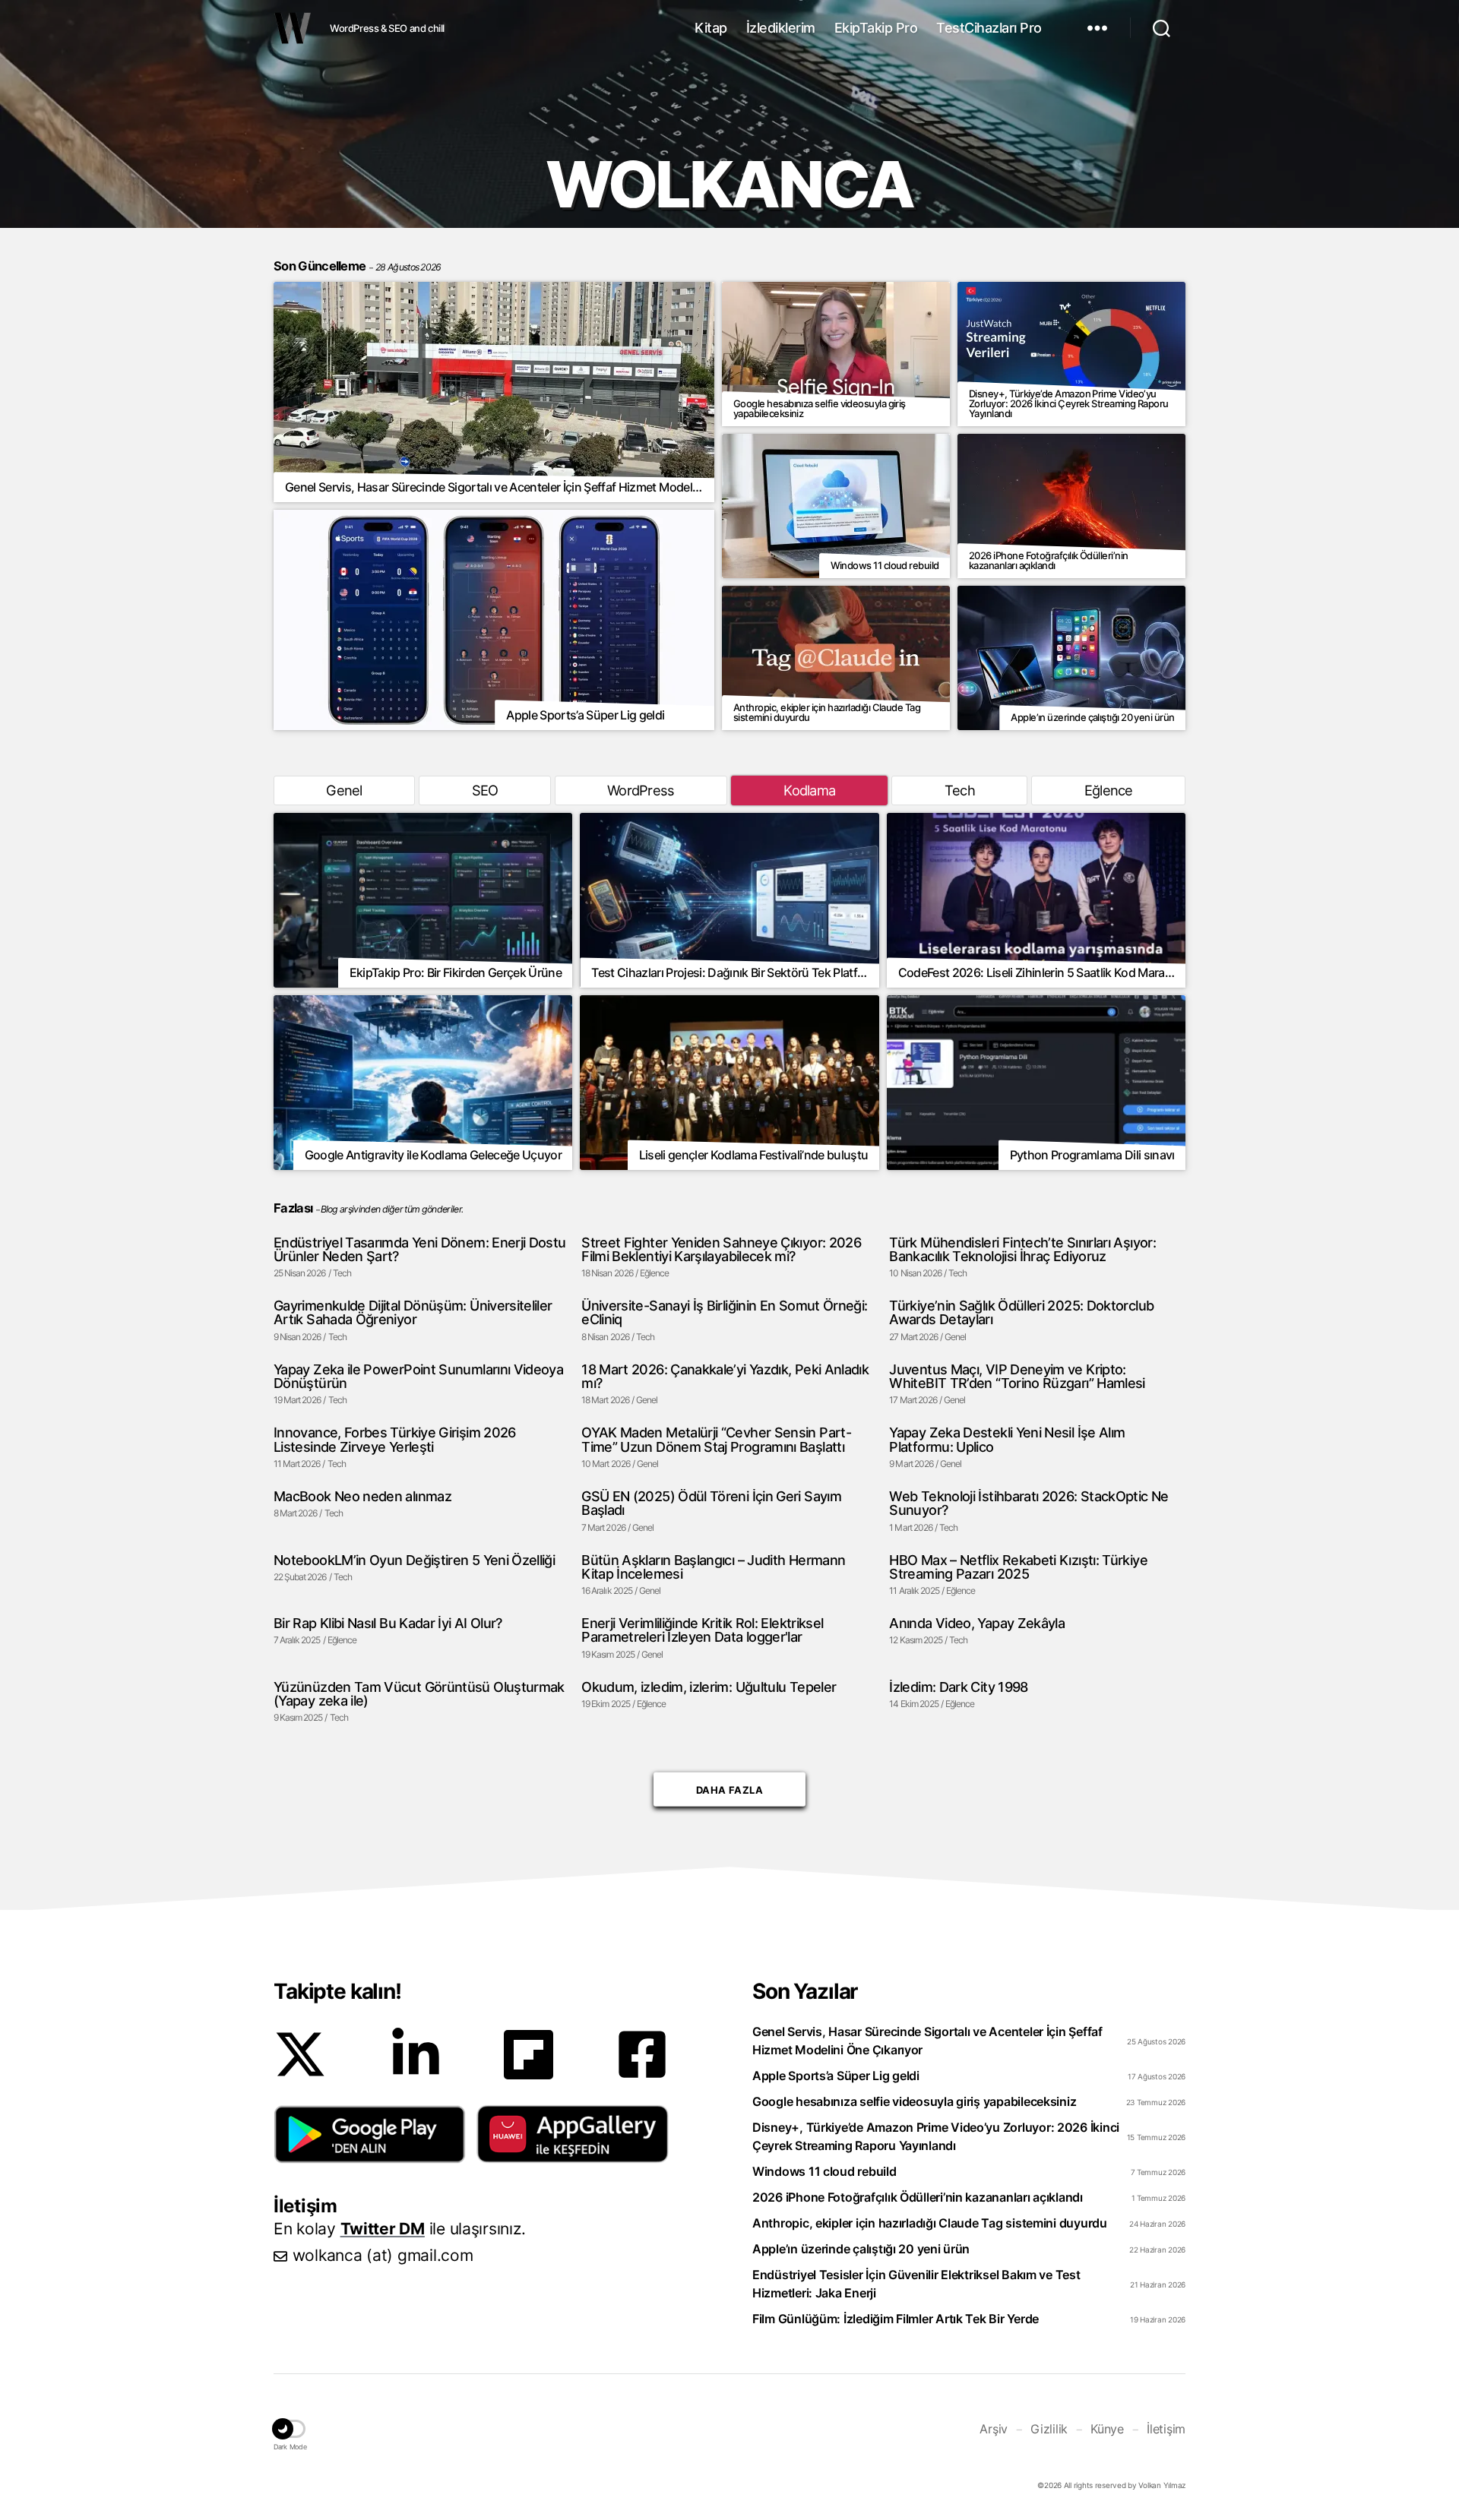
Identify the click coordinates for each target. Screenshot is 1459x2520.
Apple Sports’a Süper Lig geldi (836, 2076)
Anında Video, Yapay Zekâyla (977, 1623)
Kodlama (809, 790)
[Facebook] (642, 2054)
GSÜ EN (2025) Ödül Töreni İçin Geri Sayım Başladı (711, 1503)
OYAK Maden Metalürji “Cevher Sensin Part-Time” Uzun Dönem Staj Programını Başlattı (716, 1439)
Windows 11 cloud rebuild (824, 2171)
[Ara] (1162, 28)
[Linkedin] (416, 2054)
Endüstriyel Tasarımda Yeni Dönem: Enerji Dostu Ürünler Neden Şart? (420, 1249)
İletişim (1166, 2429)
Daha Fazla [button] (729, 1786)
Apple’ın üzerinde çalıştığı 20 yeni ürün (861, 2249)
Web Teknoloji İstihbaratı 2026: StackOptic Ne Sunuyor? (1029, 1503)
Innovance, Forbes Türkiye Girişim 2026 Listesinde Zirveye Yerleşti (395, 1439)
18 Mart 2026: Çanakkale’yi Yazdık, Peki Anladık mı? (725, 1376)
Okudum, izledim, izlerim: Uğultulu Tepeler (709, 1687)
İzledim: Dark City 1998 (958, 1687)
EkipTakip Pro (876, 28)
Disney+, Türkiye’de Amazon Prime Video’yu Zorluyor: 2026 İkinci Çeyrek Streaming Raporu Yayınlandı (936, 2136)
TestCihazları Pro (989, 28)
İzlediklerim (781, 28)
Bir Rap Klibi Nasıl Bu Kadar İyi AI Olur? (388, 1623)
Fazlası (293, 1208)
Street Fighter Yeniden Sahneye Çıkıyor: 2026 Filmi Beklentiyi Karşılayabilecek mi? (721, 1249)
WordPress (641, 790)
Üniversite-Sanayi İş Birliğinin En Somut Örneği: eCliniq (724, 1312)
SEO (485, 790)
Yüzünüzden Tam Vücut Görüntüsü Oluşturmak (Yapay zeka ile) (419, 1694)
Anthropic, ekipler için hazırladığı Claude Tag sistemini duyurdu (930, 2223)
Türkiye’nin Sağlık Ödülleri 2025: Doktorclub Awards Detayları (1021, 1312)
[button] (370, 2134)
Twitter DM (383, 2229)
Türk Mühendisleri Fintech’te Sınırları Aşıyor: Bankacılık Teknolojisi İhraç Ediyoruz (1022, 1249)
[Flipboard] (529, 2055)
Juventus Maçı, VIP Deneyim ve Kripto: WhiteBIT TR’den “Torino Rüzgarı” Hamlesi (1017, 1376)
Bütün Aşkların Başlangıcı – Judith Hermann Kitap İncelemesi (713, 1567)
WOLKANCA (293, 28)
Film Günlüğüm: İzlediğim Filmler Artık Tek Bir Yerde (896, 2319)
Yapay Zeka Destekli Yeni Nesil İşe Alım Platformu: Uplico (1007, 1439)
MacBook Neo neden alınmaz (362, 1496)
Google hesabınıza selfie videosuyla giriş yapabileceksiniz (914, 2101)
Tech (960, 790)
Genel (344, 790)
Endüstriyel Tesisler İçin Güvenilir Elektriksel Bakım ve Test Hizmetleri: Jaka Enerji (916, 2284)
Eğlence (1109, 790)
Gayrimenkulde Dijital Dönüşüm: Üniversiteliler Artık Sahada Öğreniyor (413, 1312)
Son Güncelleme (358, 266)
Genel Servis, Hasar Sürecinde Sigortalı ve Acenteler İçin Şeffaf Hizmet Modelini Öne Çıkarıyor (927, 2041)
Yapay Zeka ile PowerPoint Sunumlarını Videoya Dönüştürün (418, 1376)
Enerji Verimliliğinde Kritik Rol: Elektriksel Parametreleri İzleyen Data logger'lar (702, 1630)
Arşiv (994, 2429)
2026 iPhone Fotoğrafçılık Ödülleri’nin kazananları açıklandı (918, 2197)
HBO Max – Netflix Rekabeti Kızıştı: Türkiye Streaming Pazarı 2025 (1018, 1567)
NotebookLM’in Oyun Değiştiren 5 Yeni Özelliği (414, 1560)
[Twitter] (300, 2054)
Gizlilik (1049, 2429)
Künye (1107, 2429)
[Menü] (1097, 28)
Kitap (711, 28)
